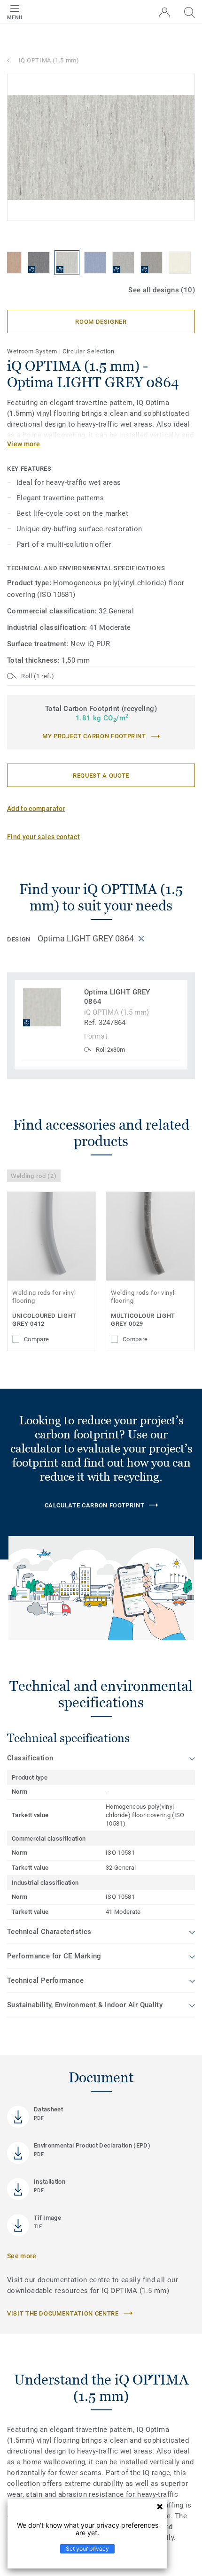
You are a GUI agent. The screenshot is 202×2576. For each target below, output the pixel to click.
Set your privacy (87, 2549)
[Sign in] (164, 13)
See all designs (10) (162, 290)
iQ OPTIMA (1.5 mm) (49, 60)
